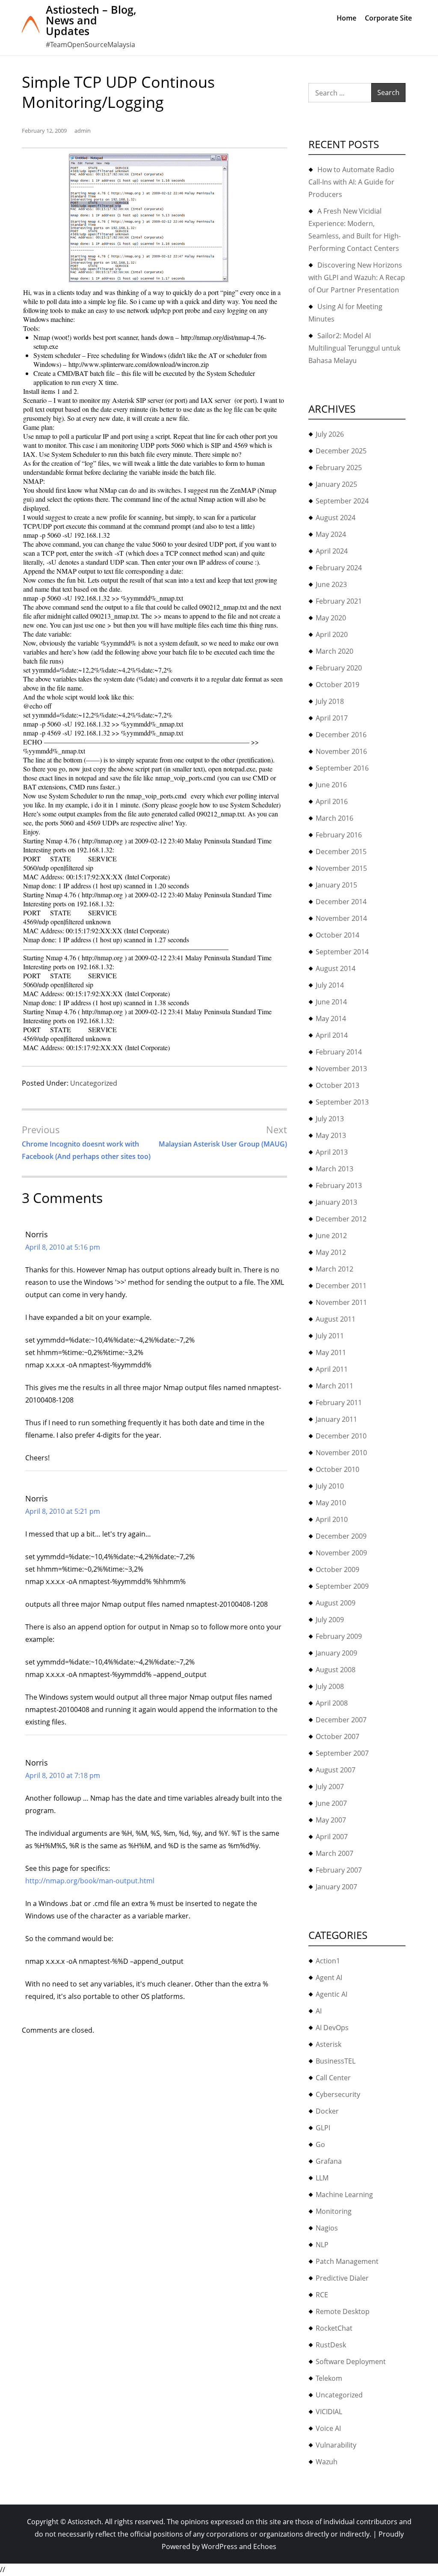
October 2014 (337, 935)
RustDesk (331, 2345)
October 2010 (337, 1469)
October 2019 (337, 685)
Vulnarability (336, 2445)
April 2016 (332, 801)
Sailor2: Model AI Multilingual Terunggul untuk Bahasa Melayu (354, 348)
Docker (327, 2111)
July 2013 (330, 1119)
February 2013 (339, 1185)
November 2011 (341, 1302)
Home (346, 18)
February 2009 (339, 1636)
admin (83, 131)
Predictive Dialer (342, 2278)
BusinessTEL (336, 2061)
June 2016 (331, 785)
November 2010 (341, 1453)
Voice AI (328, 2428)
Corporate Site (388, 18)
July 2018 (330, 701)
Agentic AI (331, 1994)
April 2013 (332, 1152)
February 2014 (339, 1052)
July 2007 (330, 1787)
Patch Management (347, 2261)
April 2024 (332, 551)
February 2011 (339, 1403)
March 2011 (334, 1386)
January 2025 (336, 484)
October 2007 (337, 1736)
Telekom (329, 2378)
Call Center (333, 2078)
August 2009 (336, 1603)
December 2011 (341, 1286)
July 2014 (330, 985)
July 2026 (330, 434)
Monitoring (334, 2211)
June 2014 (331, 1002)
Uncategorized (94, 1083)
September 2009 (342, 1586)
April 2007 (332, 1837)
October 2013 (337, 1085)
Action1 (328, 1961)
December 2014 (341, 902)
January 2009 (336, 1653)
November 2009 (341, 1553)
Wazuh (327, 2462)
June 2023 (331, 584)
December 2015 (341, 852)
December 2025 (341, 451)
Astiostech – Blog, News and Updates (91, 20)
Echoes (265, 2546)
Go (320, 2144)
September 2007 (342, 1753)
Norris (37, 1234)
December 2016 (341, 735)
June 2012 (331, 1236)
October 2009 (337, 1569)
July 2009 (330, 1620)
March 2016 (334, 818)
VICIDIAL (329, 2412)
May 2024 (331, 534)
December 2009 (341, 1536)
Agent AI (329, 1977)
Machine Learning (344, 2195)
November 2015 (341, 868)
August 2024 (336, 518)
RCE (322, 2295)
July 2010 (330, 1486)
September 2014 (342, 952)
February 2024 (339, 568)
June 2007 (331, 1803)
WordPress (219, 2546)
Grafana (329, 2161)
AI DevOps (332, 2028)
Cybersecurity (338, 2094)
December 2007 (341, 1720)
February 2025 (339, 468)
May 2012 (331, 1252)
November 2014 (341, 918)
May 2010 (331, 1503)
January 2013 (336, 1202)
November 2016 (341, 751)
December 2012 (341, 1219)
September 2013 (342, 1102)
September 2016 (342, 768)
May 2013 (331, 1135)
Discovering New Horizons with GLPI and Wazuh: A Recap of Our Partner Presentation (357, 277)
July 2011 (330, 1336)
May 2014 (331, 1018)
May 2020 (331, 618)
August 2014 (336, 968)
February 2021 (339, 601)
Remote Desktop (343, 2311)
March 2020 (334, 651)
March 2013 (334, 1169)
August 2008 (336, 1670)
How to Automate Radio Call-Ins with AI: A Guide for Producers (351, 182)
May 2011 (331, 1352)
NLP (322, 2245)
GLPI (323, 2128)
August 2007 (336, 1770)
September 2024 (342, 501)
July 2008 (330, 1686)
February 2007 (339, 1870)
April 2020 (332, 634)
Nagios (327, 2228)
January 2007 (336, 1887)
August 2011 (336, 1319)
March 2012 (334, 1269)
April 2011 (332, 1369)
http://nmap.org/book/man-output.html (90, 1881)
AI (319, 2011)
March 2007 (334, 1853)
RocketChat (334, 2328)
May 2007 (331, 1820)
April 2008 (332, 1703)
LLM (322, 2178)
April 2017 (332, 718)
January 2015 (336, 885)
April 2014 (332, 1035)
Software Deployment (351, 2362)
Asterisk (328, 2044)
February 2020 (339, 668)
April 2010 (332, 1519)
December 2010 (341, 1436)
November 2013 (341, 1069)
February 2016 (339, 835)
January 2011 (336, 1419)
